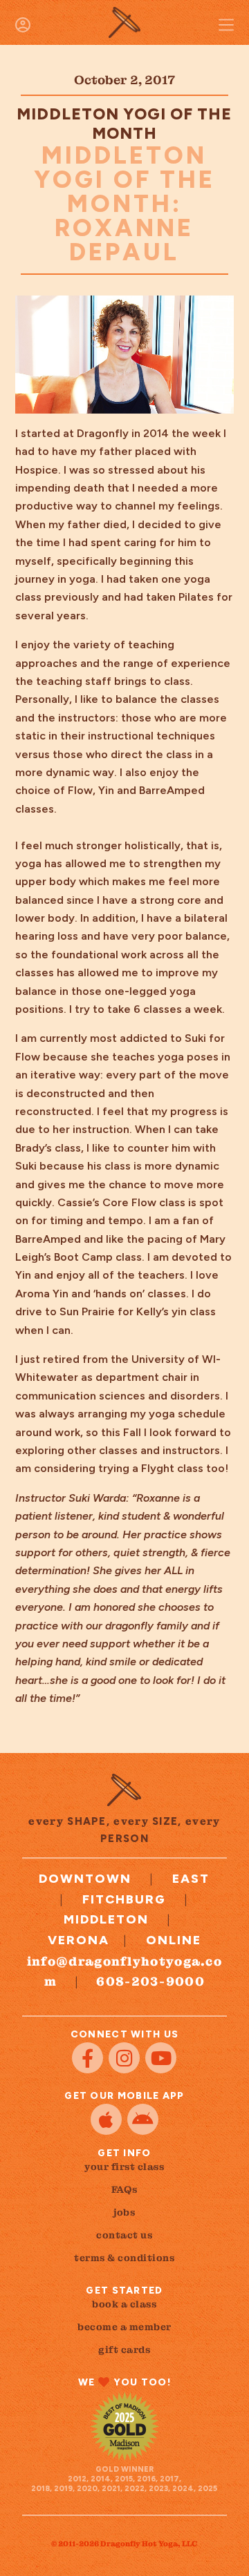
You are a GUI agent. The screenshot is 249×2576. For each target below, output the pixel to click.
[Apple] (106, 2119)
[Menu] (226, 25)
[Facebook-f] (87, 2058)
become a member (124, 2327)
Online (174, 1940)
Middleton (106, 1919)
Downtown (85, 1879)
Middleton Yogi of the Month (124, 124)
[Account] (23, 25)
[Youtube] (161, 2058)
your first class (124, 2167)
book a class (124, 2304)
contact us (124, 2235)
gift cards (124, 2350)
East (191, 1879)
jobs (124, 2212)
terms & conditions (124, 2258)
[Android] (143, 2119)
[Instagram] (124, 2058)
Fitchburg (124, 1899)
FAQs (124, 2189)
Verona (79, 1940)
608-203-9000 (150, 1981)
